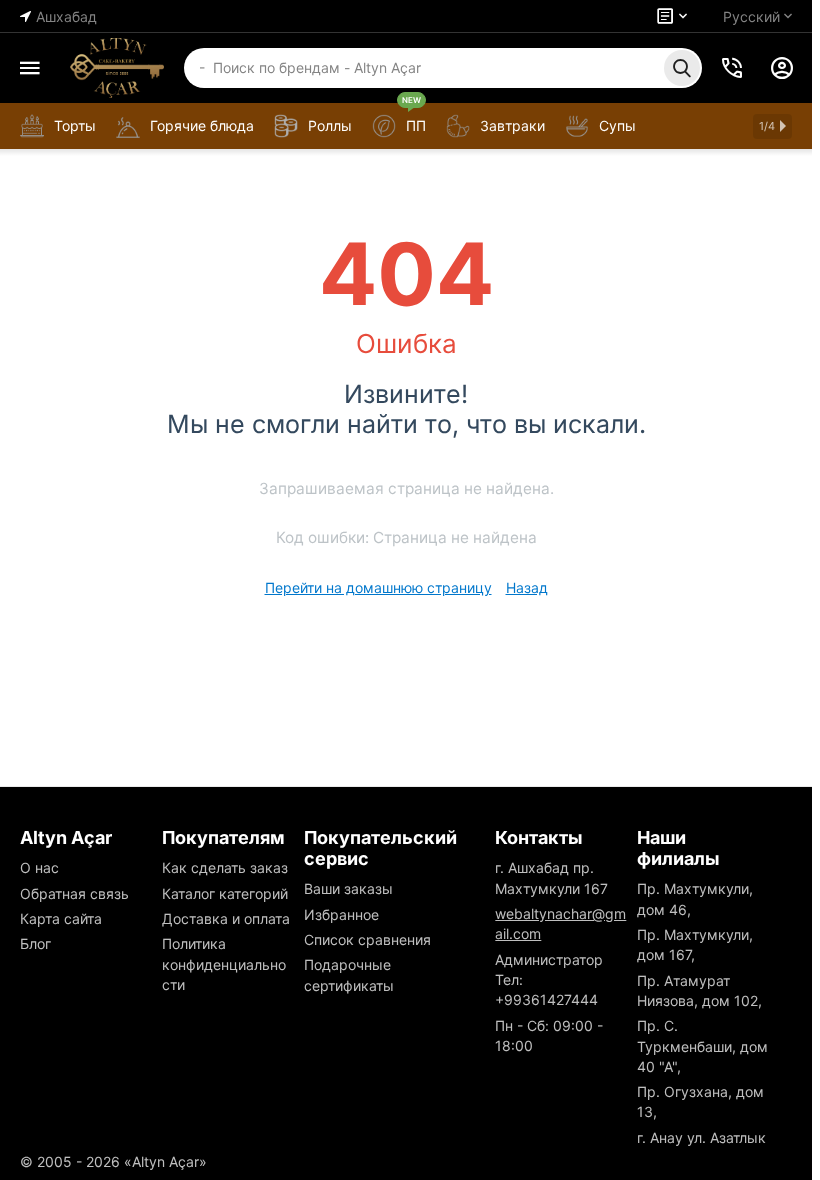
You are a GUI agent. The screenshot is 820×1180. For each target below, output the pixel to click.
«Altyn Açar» (165, 1161)
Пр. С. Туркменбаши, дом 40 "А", (702, 1046)
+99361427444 (546, 999)
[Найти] (682, 68)
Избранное (341, 914)
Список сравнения (367, 939)
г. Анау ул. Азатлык (701, 1137)
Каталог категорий (225, 893)
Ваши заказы (348, 888)
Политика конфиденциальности (224, 964)
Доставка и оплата (226, 918)
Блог (35, 943)
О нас (39, 867)
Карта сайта (61, 918)
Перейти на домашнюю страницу (378, 587)
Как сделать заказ (225, 867)
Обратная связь (74, 893)
